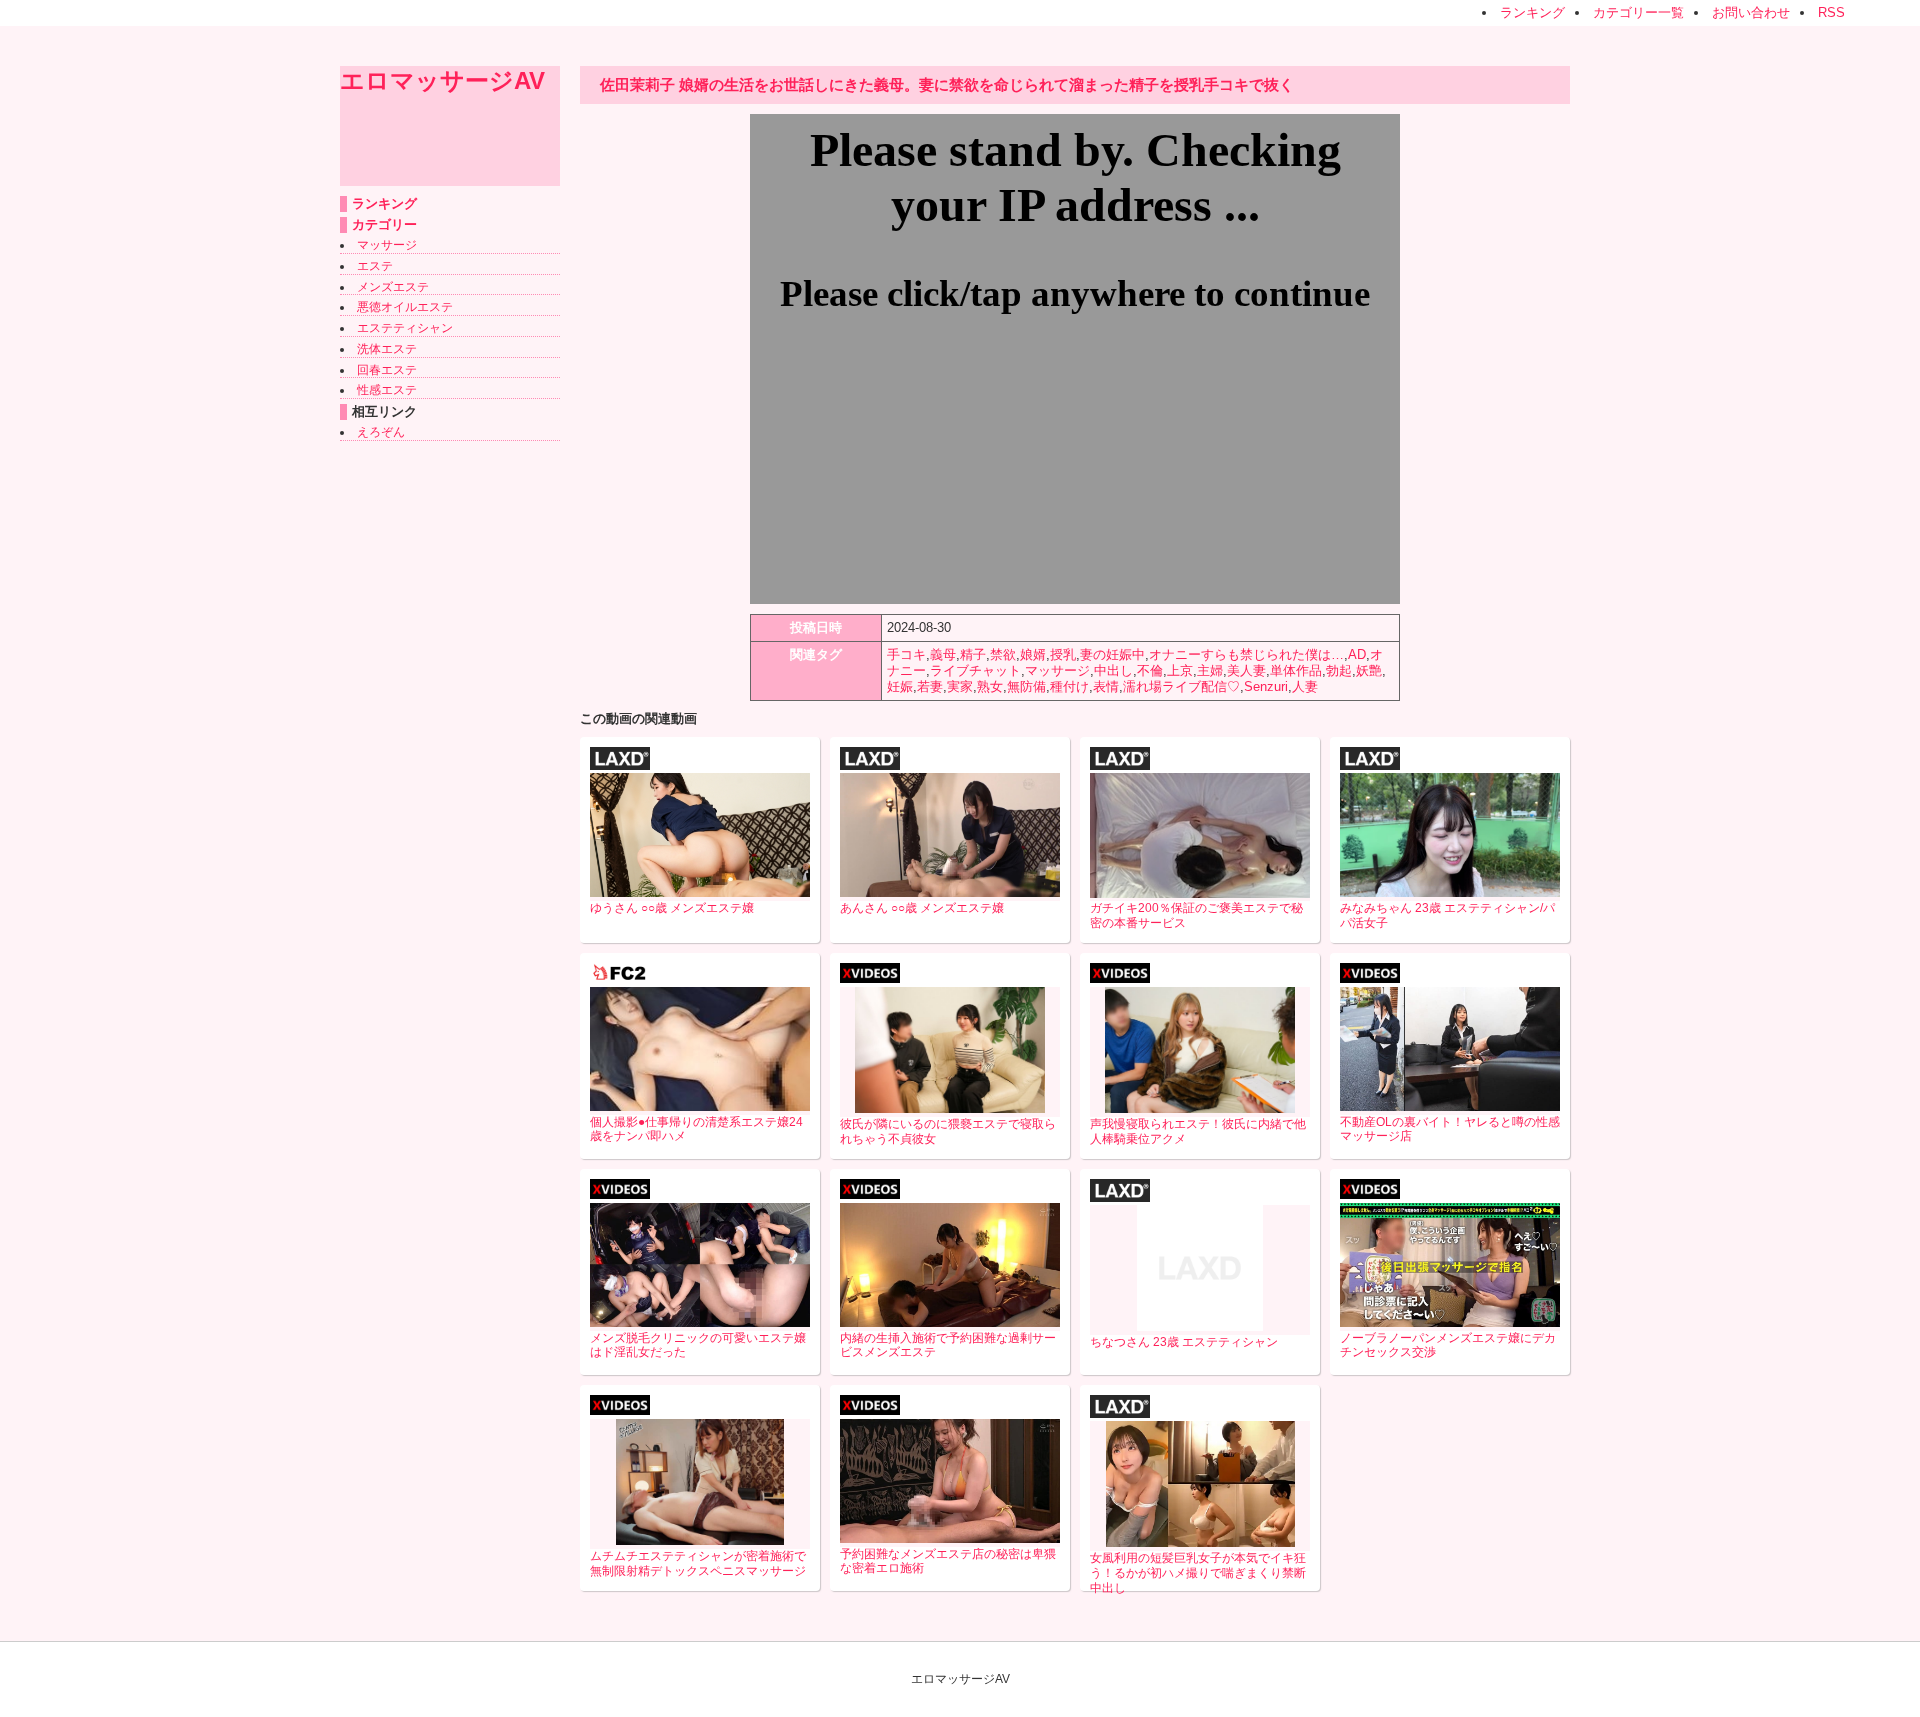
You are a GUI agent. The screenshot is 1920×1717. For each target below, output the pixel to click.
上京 (1180, 670)
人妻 (1305, 686)
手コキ (906, 654)
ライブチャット (975, 670)
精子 (973, 654)
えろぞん (381, 432)
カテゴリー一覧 (1638, 12)
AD (1357, 654)
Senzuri (1266, 686)
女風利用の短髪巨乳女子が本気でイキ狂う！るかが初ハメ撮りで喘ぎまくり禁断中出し (1198, 1573)
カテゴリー (384, 224)
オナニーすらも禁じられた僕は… (1246, 654)
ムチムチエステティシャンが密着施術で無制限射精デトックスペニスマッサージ (698, 1563)
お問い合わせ (1751, 12)
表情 (1106, 686)
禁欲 (1003, 654)
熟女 (990, 686)
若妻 (930, 686)
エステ (375, 266)
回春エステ (387, 370)
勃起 (1339, 670)
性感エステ (387, 390)
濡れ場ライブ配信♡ (1181, 686)
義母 (943, 654)
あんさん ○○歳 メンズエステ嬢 (922, 908)
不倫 (1150, 670)
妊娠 (900, 686)
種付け (1069, 686)
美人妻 (1246, 670)
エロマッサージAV (442, 80)
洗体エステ (387, 349)
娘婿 (1033, 654)
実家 (960, 686)
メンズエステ (393, 287)
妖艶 (1369, 670)
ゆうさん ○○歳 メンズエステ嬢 (672, 908)
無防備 (1026, 686)
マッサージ (387, 245)
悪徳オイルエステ (405, 307)
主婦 (1210, 670)
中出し (1113, 670)
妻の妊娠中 (1112, 654)
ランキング (1532, 12)
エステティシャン (405, 328)
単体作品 (1296, 670)
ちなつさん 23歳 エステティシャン (1184, 1342)
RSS (1831, 12)
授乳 (1063, 654)
